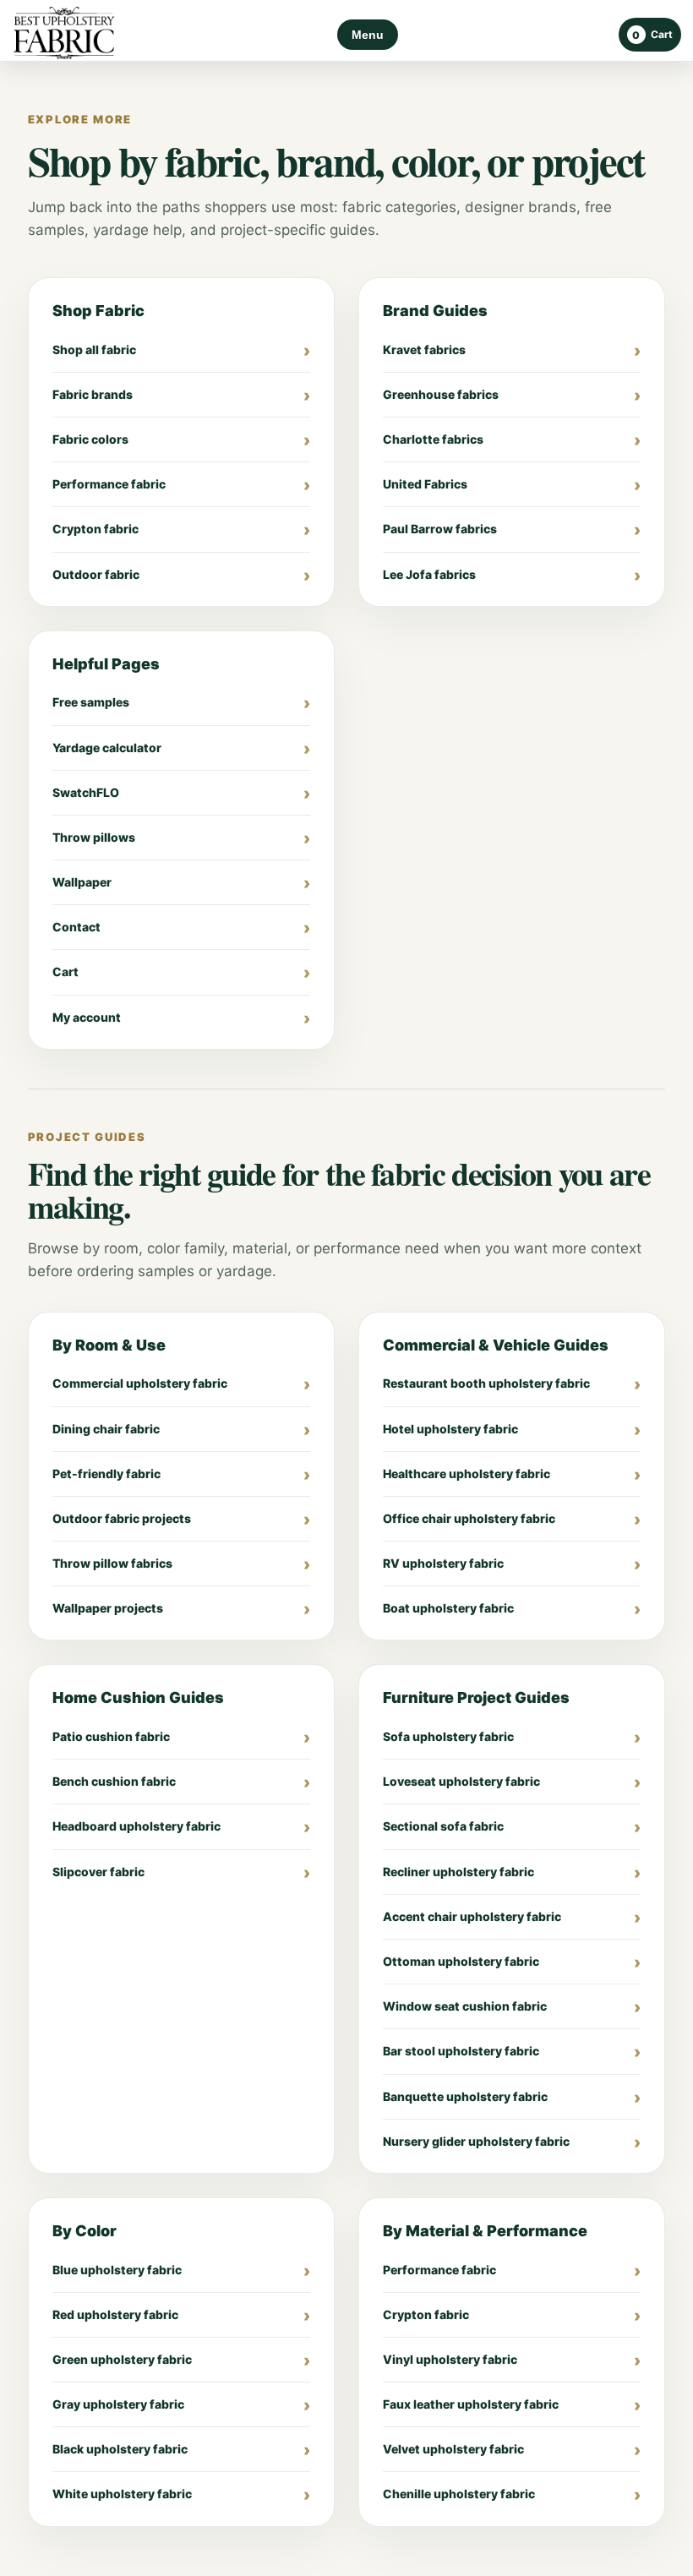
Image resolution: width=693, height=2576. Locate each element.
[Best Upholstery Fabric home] (64, 35)
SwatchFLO (86, 792)
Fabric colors (90, 439)
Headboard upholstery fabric (136, 1826)
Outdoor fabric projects (122, 1518)
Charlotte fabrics (433, 439)
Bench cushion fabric (114, 1781)
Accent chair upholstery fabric (472, 1916)
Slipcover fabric (98, 1872)
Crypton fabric (95, 529)
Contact (76, 927)
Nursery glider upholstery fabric (476, 2141)
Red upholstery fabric (115, 2314)
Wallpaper (82, 882)
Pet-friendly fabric (106, 1474)
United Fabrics (425, 484)
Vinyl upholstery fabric (450, 2359)
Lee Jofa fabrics (429, 574)
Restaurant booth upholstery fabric (486, 1383)
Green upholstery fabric (122, 2359)
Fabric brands (93, 394)
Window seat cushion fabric (465, 2006)
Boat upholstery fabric (448, 1608)
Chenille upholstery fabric (459, 2494)
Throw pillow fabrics (112, 1563)
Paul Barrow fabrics (440, 529)
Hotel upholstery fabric (450, 1429)
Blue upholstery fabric (117, 2270)
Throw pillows (94, 837)
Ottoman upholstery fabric (461, 1961)
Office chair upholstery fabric (469, 1518)
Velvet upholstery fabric (453, 2449)
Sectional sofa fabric (443, 1826)
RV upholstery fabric (443, 1563)
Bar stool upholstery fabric (461, 2051)
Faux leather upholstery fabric (471, 2404)
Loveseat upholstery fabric (461, 1781)
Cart (65, 971)
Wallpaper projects (108, 1608)
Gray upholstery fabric (118, 2404)
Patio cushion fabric (111, 1736)
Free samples (91, 702)
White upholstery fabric (122, 2494)
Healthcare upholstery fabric (467, 1474)
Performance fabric (109, 484)
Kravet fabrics (424, 349)
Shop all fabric (94, 349)
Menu (368, 35)
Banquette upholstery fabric (465, 2096)
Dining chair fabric (106, 1429)
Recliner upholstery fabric (458, 1872)
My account (87, 1017)
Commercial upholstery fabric (140, 1383)
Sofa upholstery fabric (448, 1736)
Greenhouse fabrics (441, 394)
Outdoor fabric (96, 574)
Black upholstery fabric (120, 2449)
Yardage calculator (107, 748)
